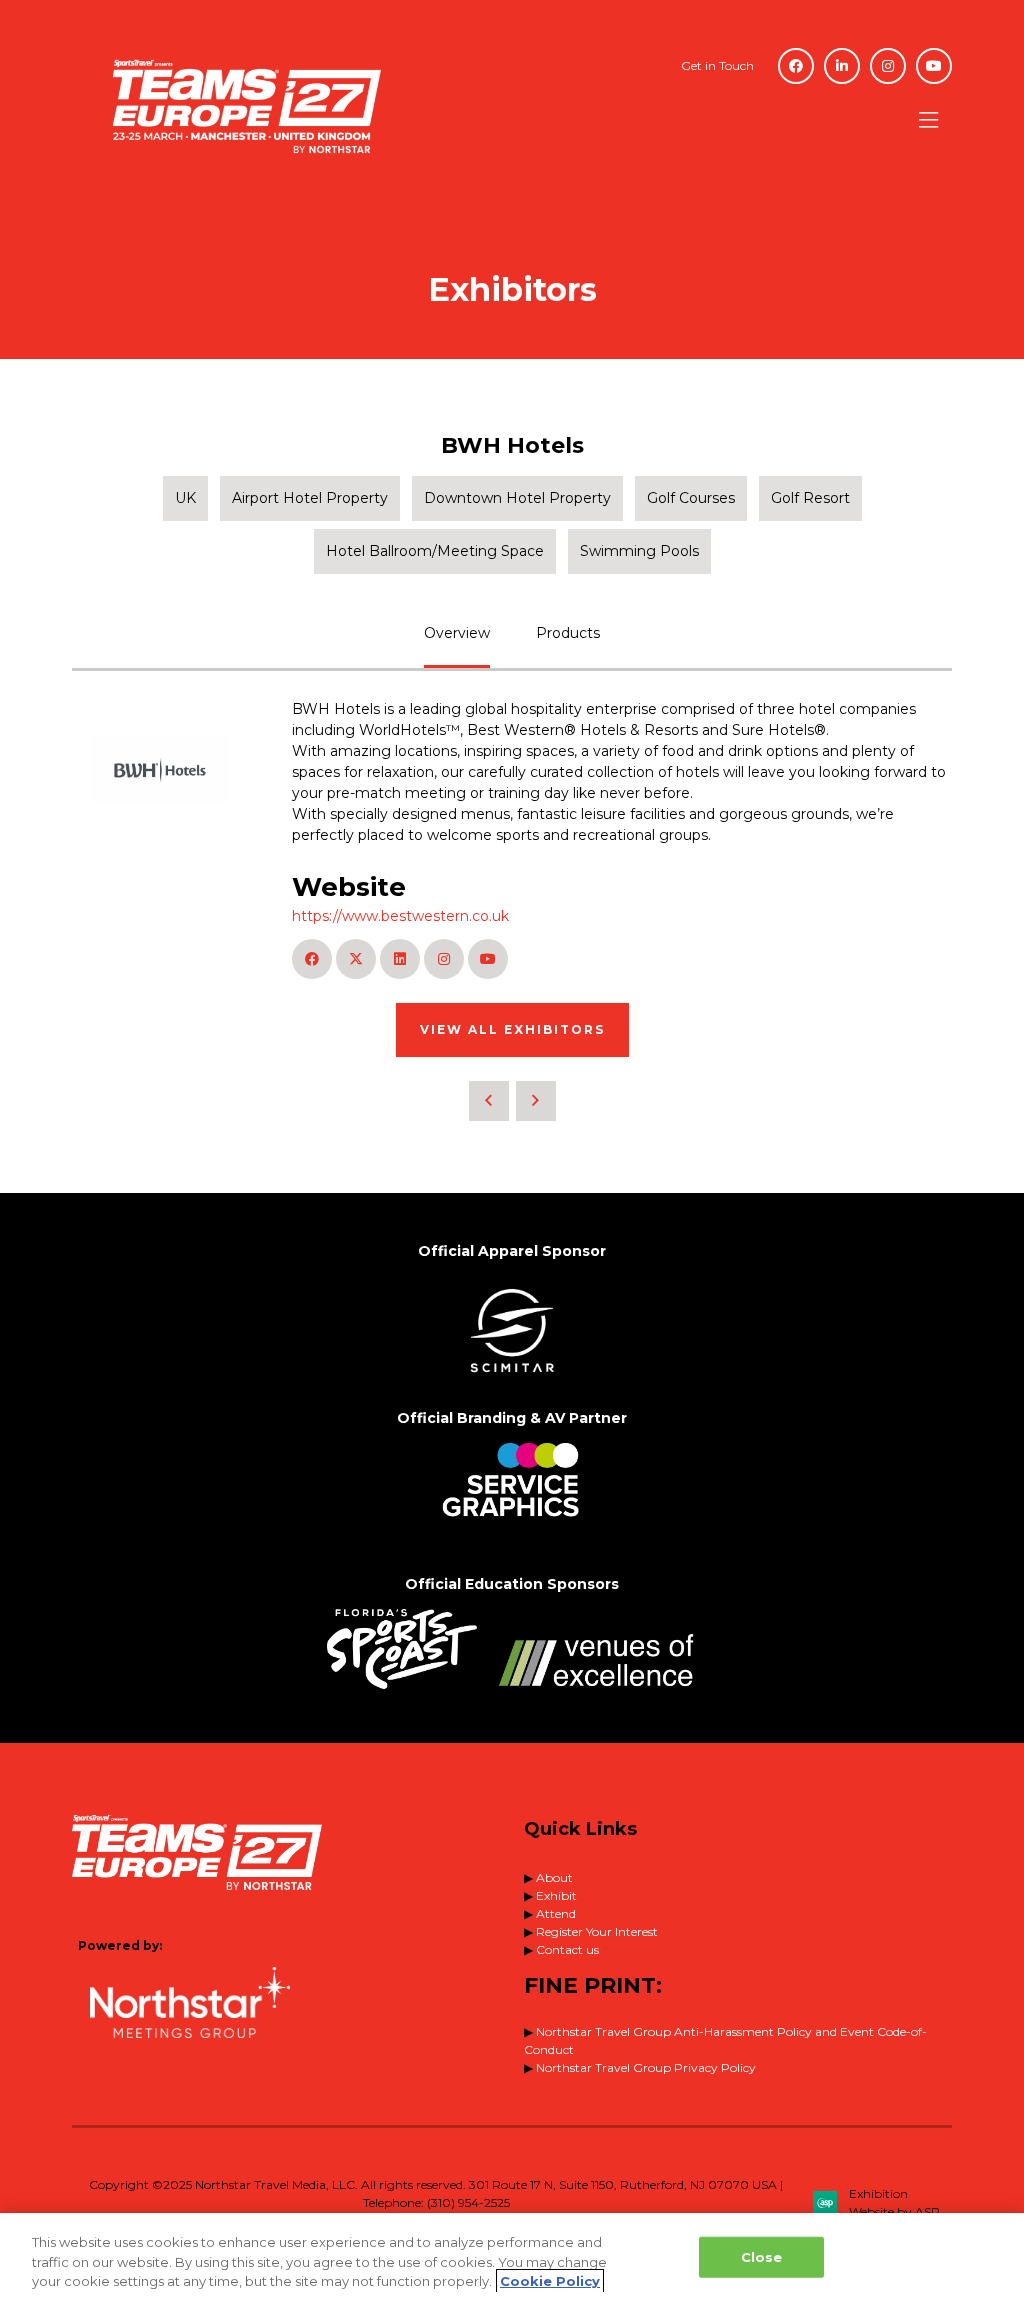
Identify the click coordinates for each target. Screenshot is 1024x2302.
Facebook (796, 66)
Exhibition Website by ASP (894, 2202)
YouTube (934, 66)
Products (568, 633)
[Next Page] (536, 1101)
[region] (512, 2257)
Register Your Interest (597, 1931)
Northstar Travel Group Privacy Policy (646, 2067)
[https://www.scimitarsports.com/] (512, 1379)
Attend (556, 1913)
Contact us (567, 1949)
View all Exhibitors (512, 1029)
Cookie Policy (550, 2281)
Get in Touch (717, 65)
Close (762, 2256)
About (554, 1877)
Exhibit (556, 1895)
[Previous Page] (489, 1101)
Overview (457, 633)
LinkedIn (842, 66)
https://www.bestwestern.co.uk (400, 916)
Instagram (888, 66)
